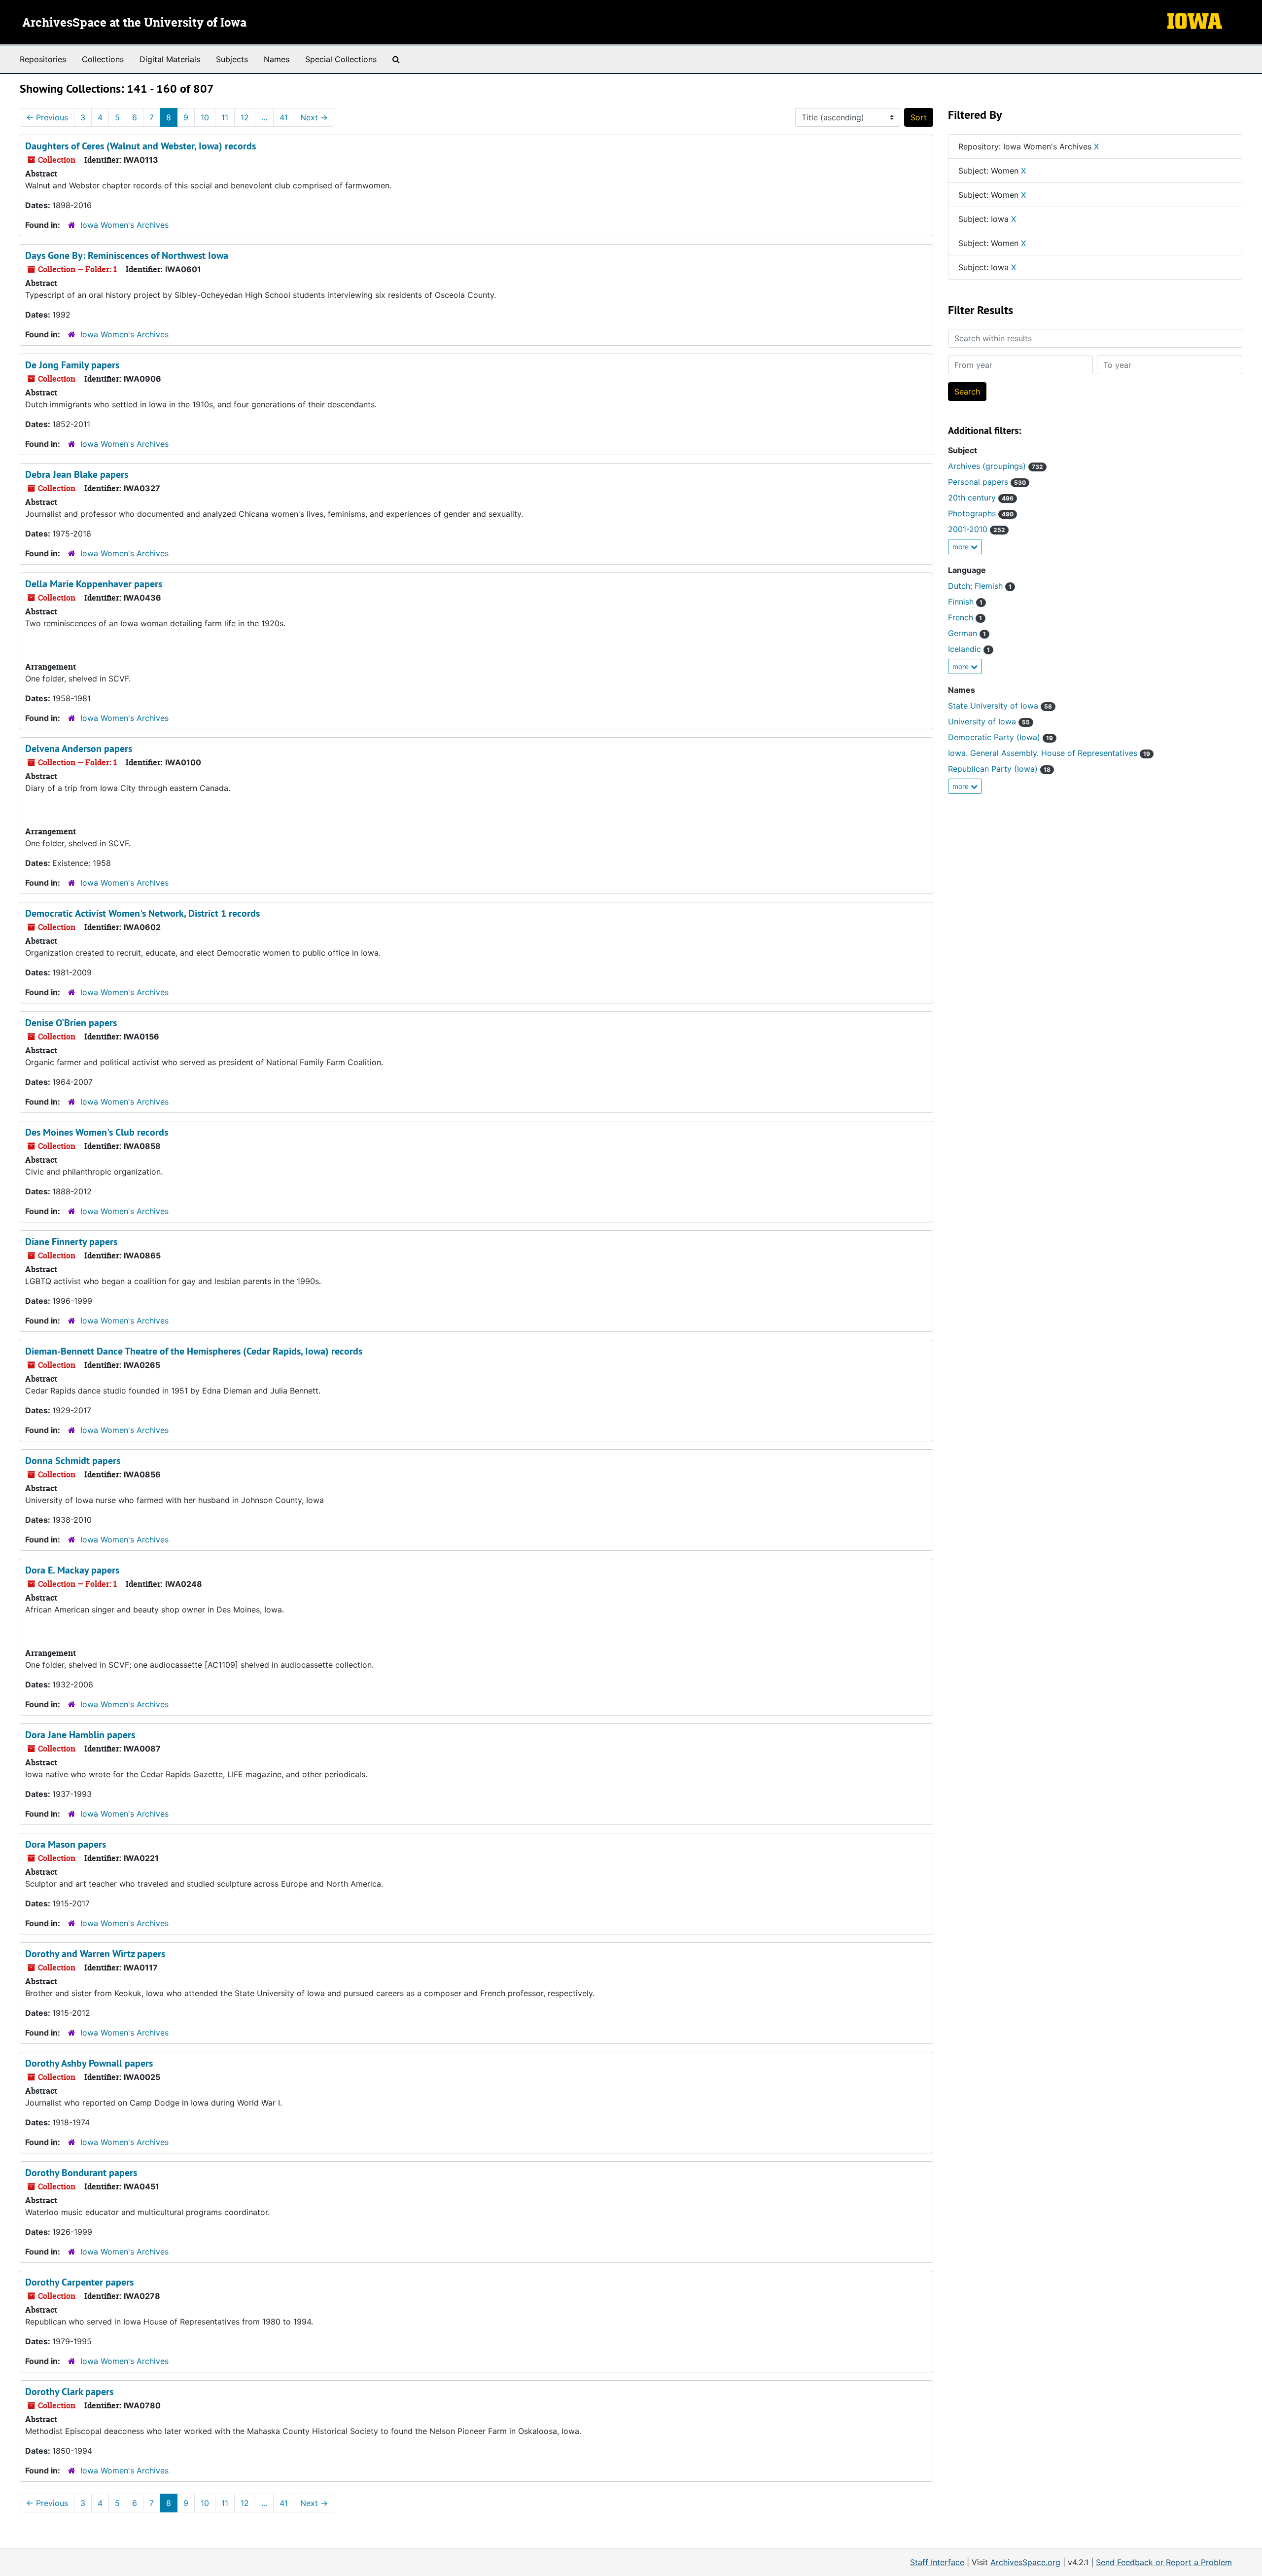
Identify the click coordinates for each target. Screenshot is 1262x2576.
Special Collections (341, 59)
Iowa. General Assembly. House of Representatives (1049, 753)
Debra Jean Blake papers (77, 474)
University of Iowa (989, 721)
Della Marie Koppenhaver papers (94, 584)
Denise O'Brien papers (71, 1023)
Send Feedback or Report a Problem (1164, 2562)
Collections (103, 59)
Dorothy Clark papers (69, 2392)
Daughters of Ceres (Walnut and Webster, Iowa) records (140, 146)
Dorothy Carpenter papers (79, 2282)
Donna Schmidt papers (73, 1461)
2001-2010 (977, 529)
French (965, 617)
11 (225, 117)
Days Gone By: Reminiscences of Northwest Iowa (127, 255)
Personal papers (987, 482)
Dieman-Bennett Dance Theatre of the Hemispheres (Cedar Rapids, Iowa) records (194, 1351)
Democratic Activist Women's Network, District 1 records (142, 913)
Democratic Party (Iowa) (1000, 737)
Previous (47, 117)
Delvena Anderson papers (79, 749)
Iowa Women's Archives (124, 225)
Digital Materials (170, 59)
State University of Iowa (1000, 706)
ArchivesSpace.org (1025, 2562)
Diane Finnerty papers (71, 1242)
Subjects (232, 59)
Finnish (965, 602)
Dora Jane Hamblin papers (80, 1735)
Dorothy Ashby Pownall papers (89, 2063)
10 (205, 117)
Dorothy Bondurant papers (81, 2173)
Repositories (43, 59)
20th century (981, 498)
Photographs (981, 513)
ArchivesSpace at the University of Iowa (134, 23)
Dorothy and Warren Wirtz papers (95, 1954)
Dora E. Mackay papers (72, 1570)
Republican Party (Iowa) (999, 769)
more (962, 547)
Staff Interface (937, 2562)
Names (277, 59)
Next (314, 117)
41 (284, 117)
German (967, 633)
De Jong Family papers (72, 365)
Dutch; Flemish (980, 586)
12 (245, 117)
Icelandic (969, 649)
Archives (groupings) (996, 466)
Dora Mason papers (66, 1844)
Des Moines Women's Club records (97, 1132)
